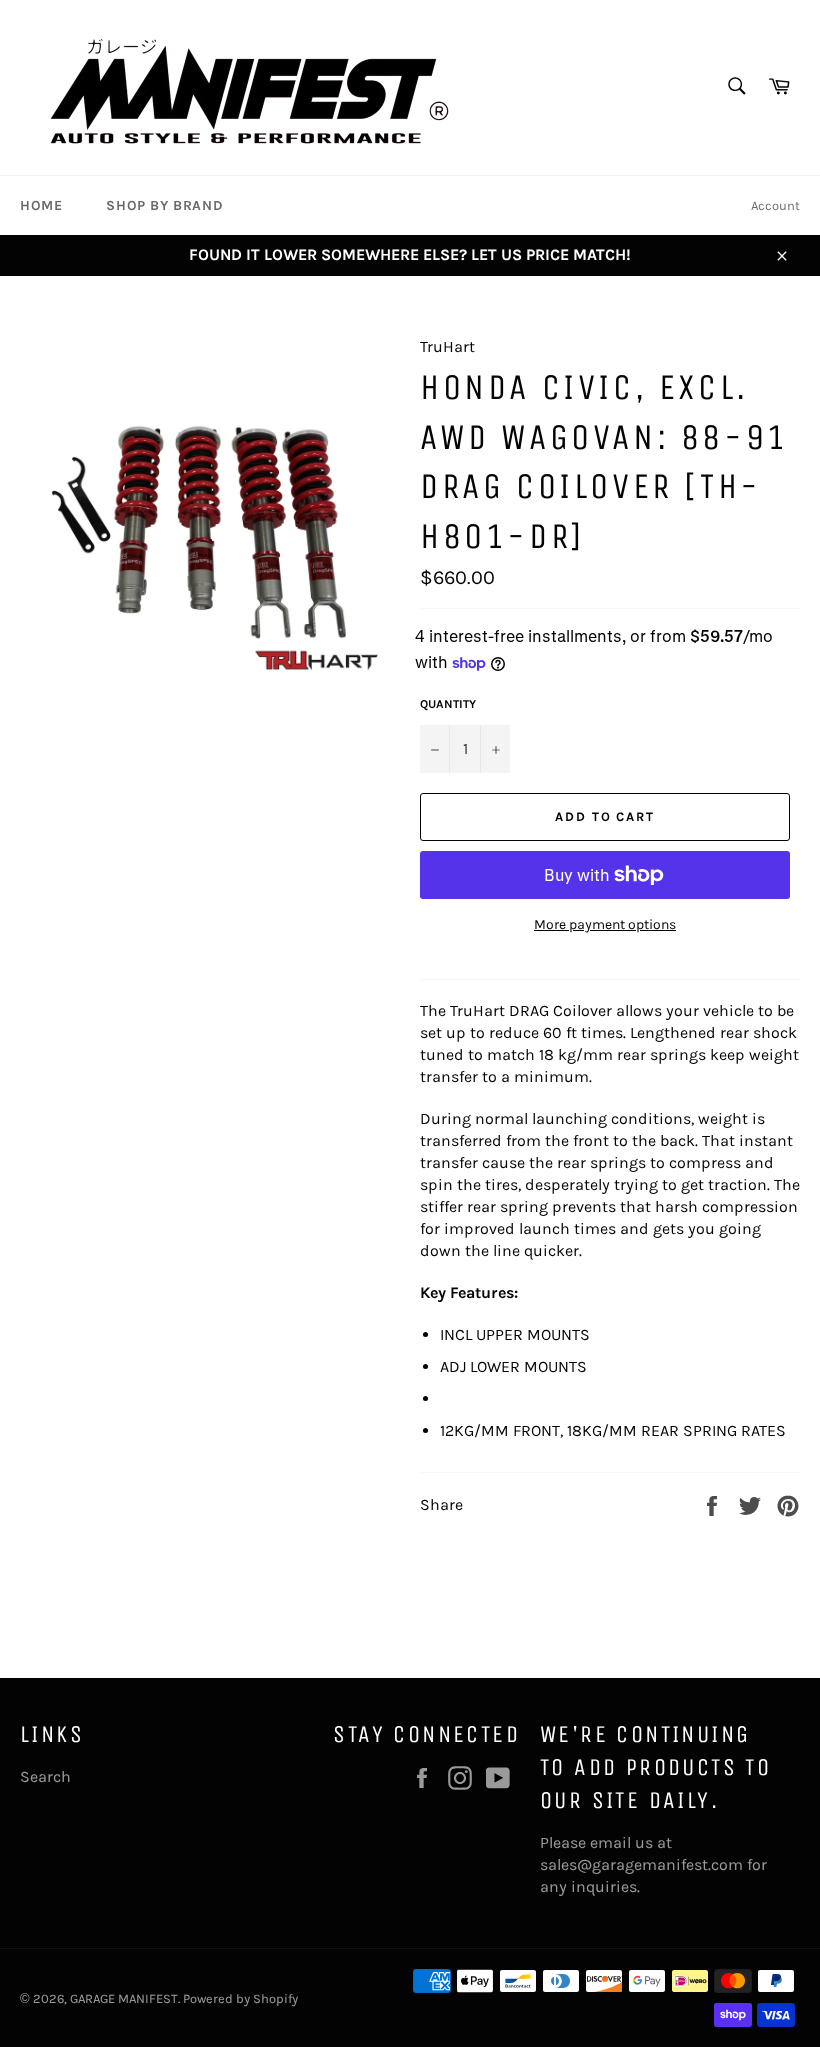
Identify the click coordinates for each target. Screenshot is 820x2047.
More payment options (605, 924)
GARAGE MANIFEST (124, 1998)
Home (41, 205)
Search (45, 1776)
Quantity (448, 704)
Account (775, 205)
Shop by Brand (164, 205)
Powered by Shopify (240, 1998)
